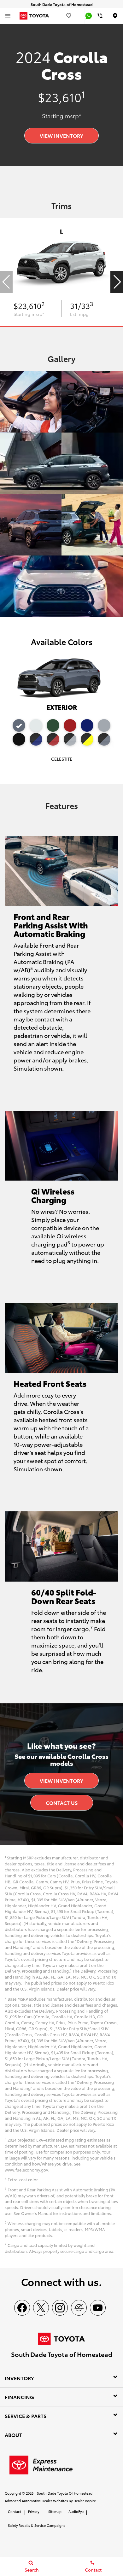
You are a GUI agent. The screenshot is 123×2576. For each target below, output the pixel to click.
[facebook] (22, 2308)
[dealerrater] (79, 2308)
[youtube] (98, 2308)
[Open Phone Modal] (100, 16)
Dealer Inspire (85, 2501)
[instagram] (60, 2308)
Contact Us (62, 1803)
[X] (41, 2308)
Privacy (34, 2511)
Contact (15, 2511)
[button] (117, 282)
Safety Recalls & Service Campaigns (37, 2525)
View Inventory (61, 135)
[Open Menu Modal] (8, 16)
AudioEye (76, 2511)
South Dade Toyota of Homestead (65, 2493)
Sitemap (55, 2511)
